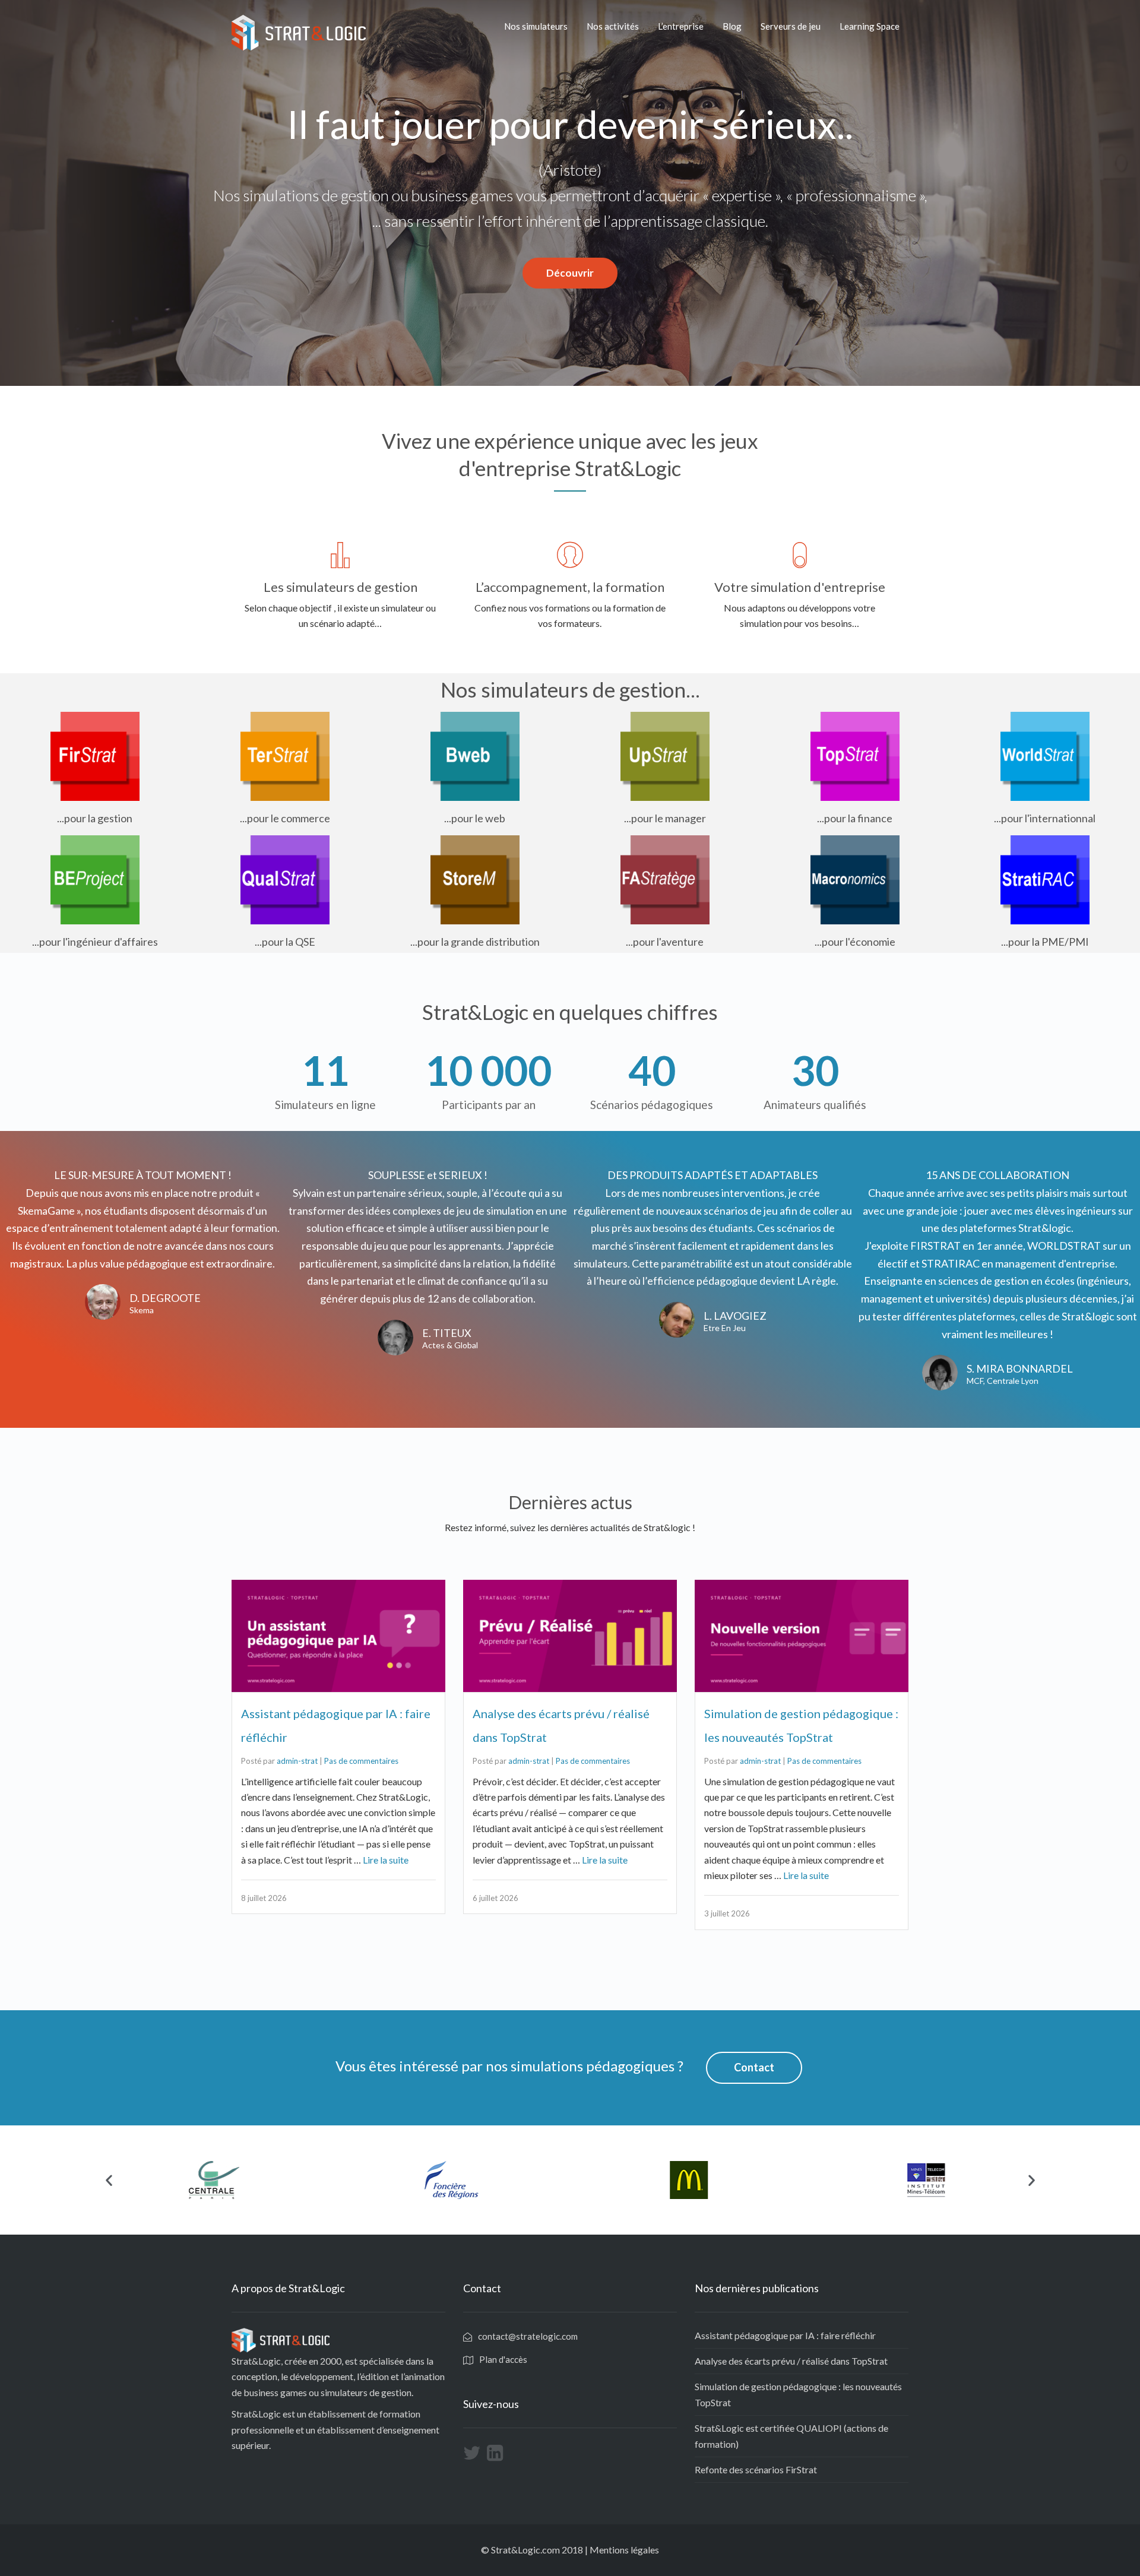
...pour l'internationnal (1045, 818)
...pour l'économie (855, 942)
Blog (732, 26)
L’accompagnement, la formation (570, 587)
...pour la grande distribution (475, 942)
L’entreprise (681, 26)
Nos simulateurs (536, 26)
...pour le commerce (285, 818)
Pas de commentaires (361, 1761)
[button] (109, 2180)
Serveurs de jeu (791, 26)
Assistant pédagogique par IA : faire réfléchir (785, 2335)
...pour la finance (855, 818)
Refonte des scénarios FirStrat (756, 2469)
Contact (754, 2067)
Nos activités (613, 26)
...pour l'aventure (665, 942)
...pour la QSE (285, 942)
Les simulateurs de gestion (341, 587)
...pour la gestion (95, 818)
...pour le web (475, 818)
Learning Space (870, 26)
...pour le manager (665, 818)
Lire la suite (386, 1860)
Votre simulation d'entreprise (800, 587)
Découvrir (570, 273)
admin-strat (297, 1761)
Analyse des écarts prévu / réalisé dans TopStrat (791, 2361)
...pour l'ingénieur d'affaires (95, 942)
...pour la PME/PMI (1045, 942)
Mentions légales (624, 2550)
